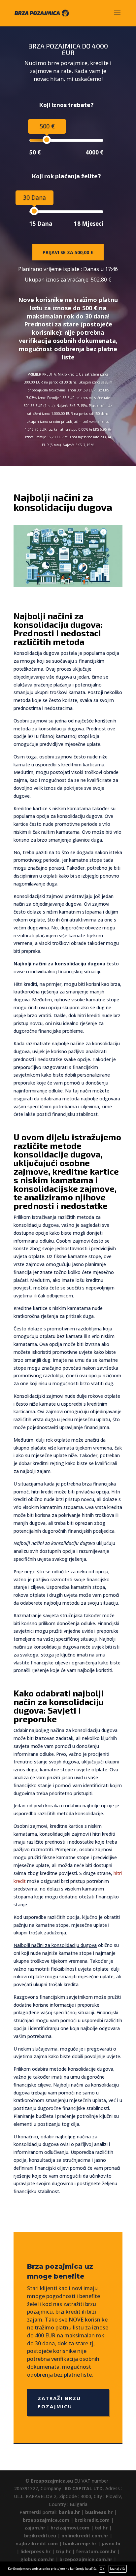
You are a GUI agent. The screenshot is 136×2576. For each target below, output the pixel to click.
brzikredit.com (92, 2520)
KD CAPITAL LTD (84, 2488)
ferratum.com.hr (96, 2551)
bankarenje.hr (80, 2543)
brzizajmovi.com (70, 2528)
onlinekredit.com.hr (85, 2536)
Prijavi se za (68, 252)
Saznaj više (118, 2569)
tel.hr (101, 2528)
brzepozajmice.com (46, 2520)
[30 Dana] (34, 211)
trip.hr (63, 2551)
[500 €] (47, 140)
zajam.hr (35, 2528)
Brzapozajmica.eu (52, 2481)
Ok (102, 2569)
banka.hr (69, 2512)
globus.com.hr (37, 2559)
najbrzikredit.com (37, 2543)
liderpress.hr (35, 2551)
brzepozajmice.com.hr (86, 2559)
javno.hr (111, 2543)
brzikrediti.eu (40, 2536)
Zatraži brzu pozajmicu (59, 2402)
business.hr (99, 2512)
